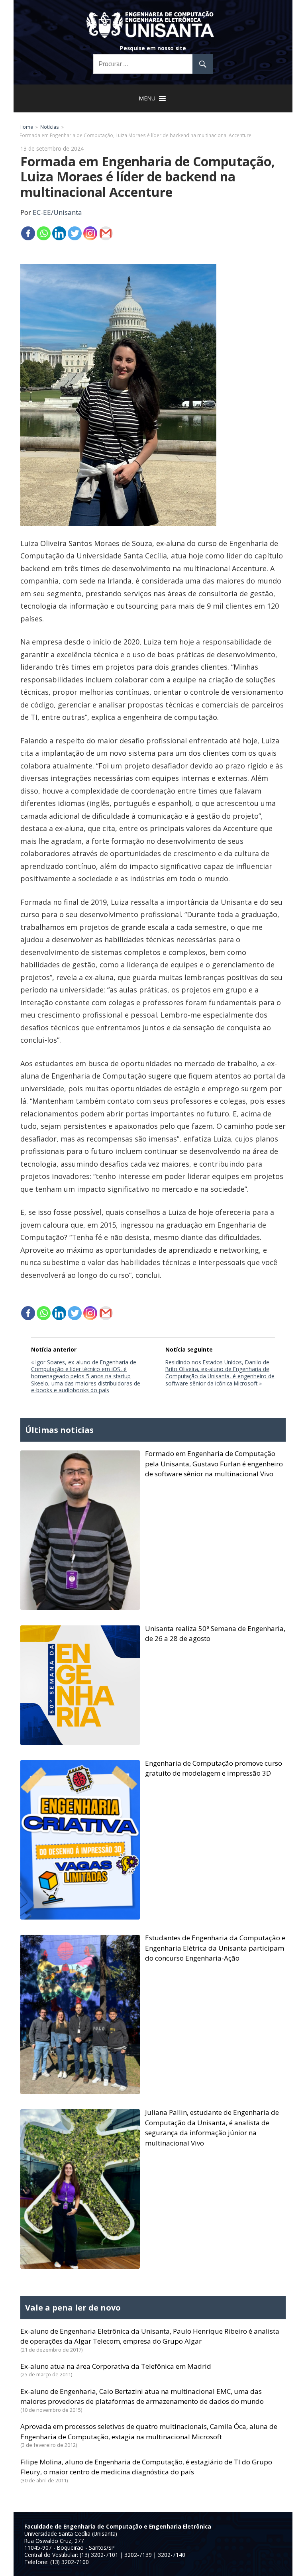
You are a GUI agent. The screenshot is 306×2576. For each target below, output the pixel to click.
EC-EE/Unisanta (57, 212)
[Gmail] (106, 233)
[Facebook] (28, 233)
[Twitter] (75, 233)
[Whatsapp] (44, 233)
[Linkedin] (59, 233)
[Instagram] (90, 233)
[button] (147, 98)
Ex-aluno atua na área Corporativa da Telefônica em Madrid (116, 2366)
